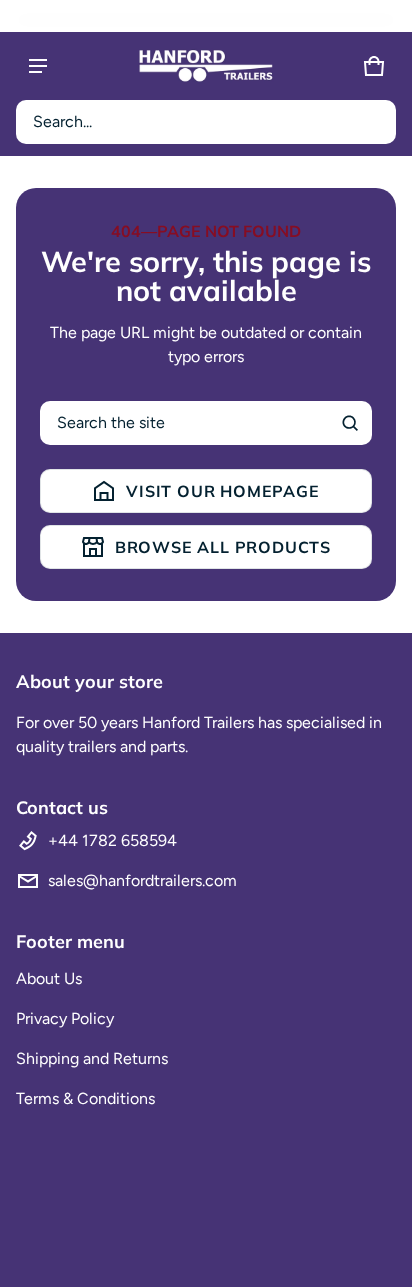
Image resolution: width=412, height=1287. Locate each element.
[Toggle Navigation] (38, 66)
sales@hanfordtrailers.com (142, 880)
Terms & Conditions (85, 1098)
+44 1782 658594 (112, 840)
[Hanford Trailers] (206, 66)
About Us (49, 978)
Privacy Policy (65, 1018)
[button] (206, 122)
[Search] (350, 423)
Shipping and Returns (92, 1058)
